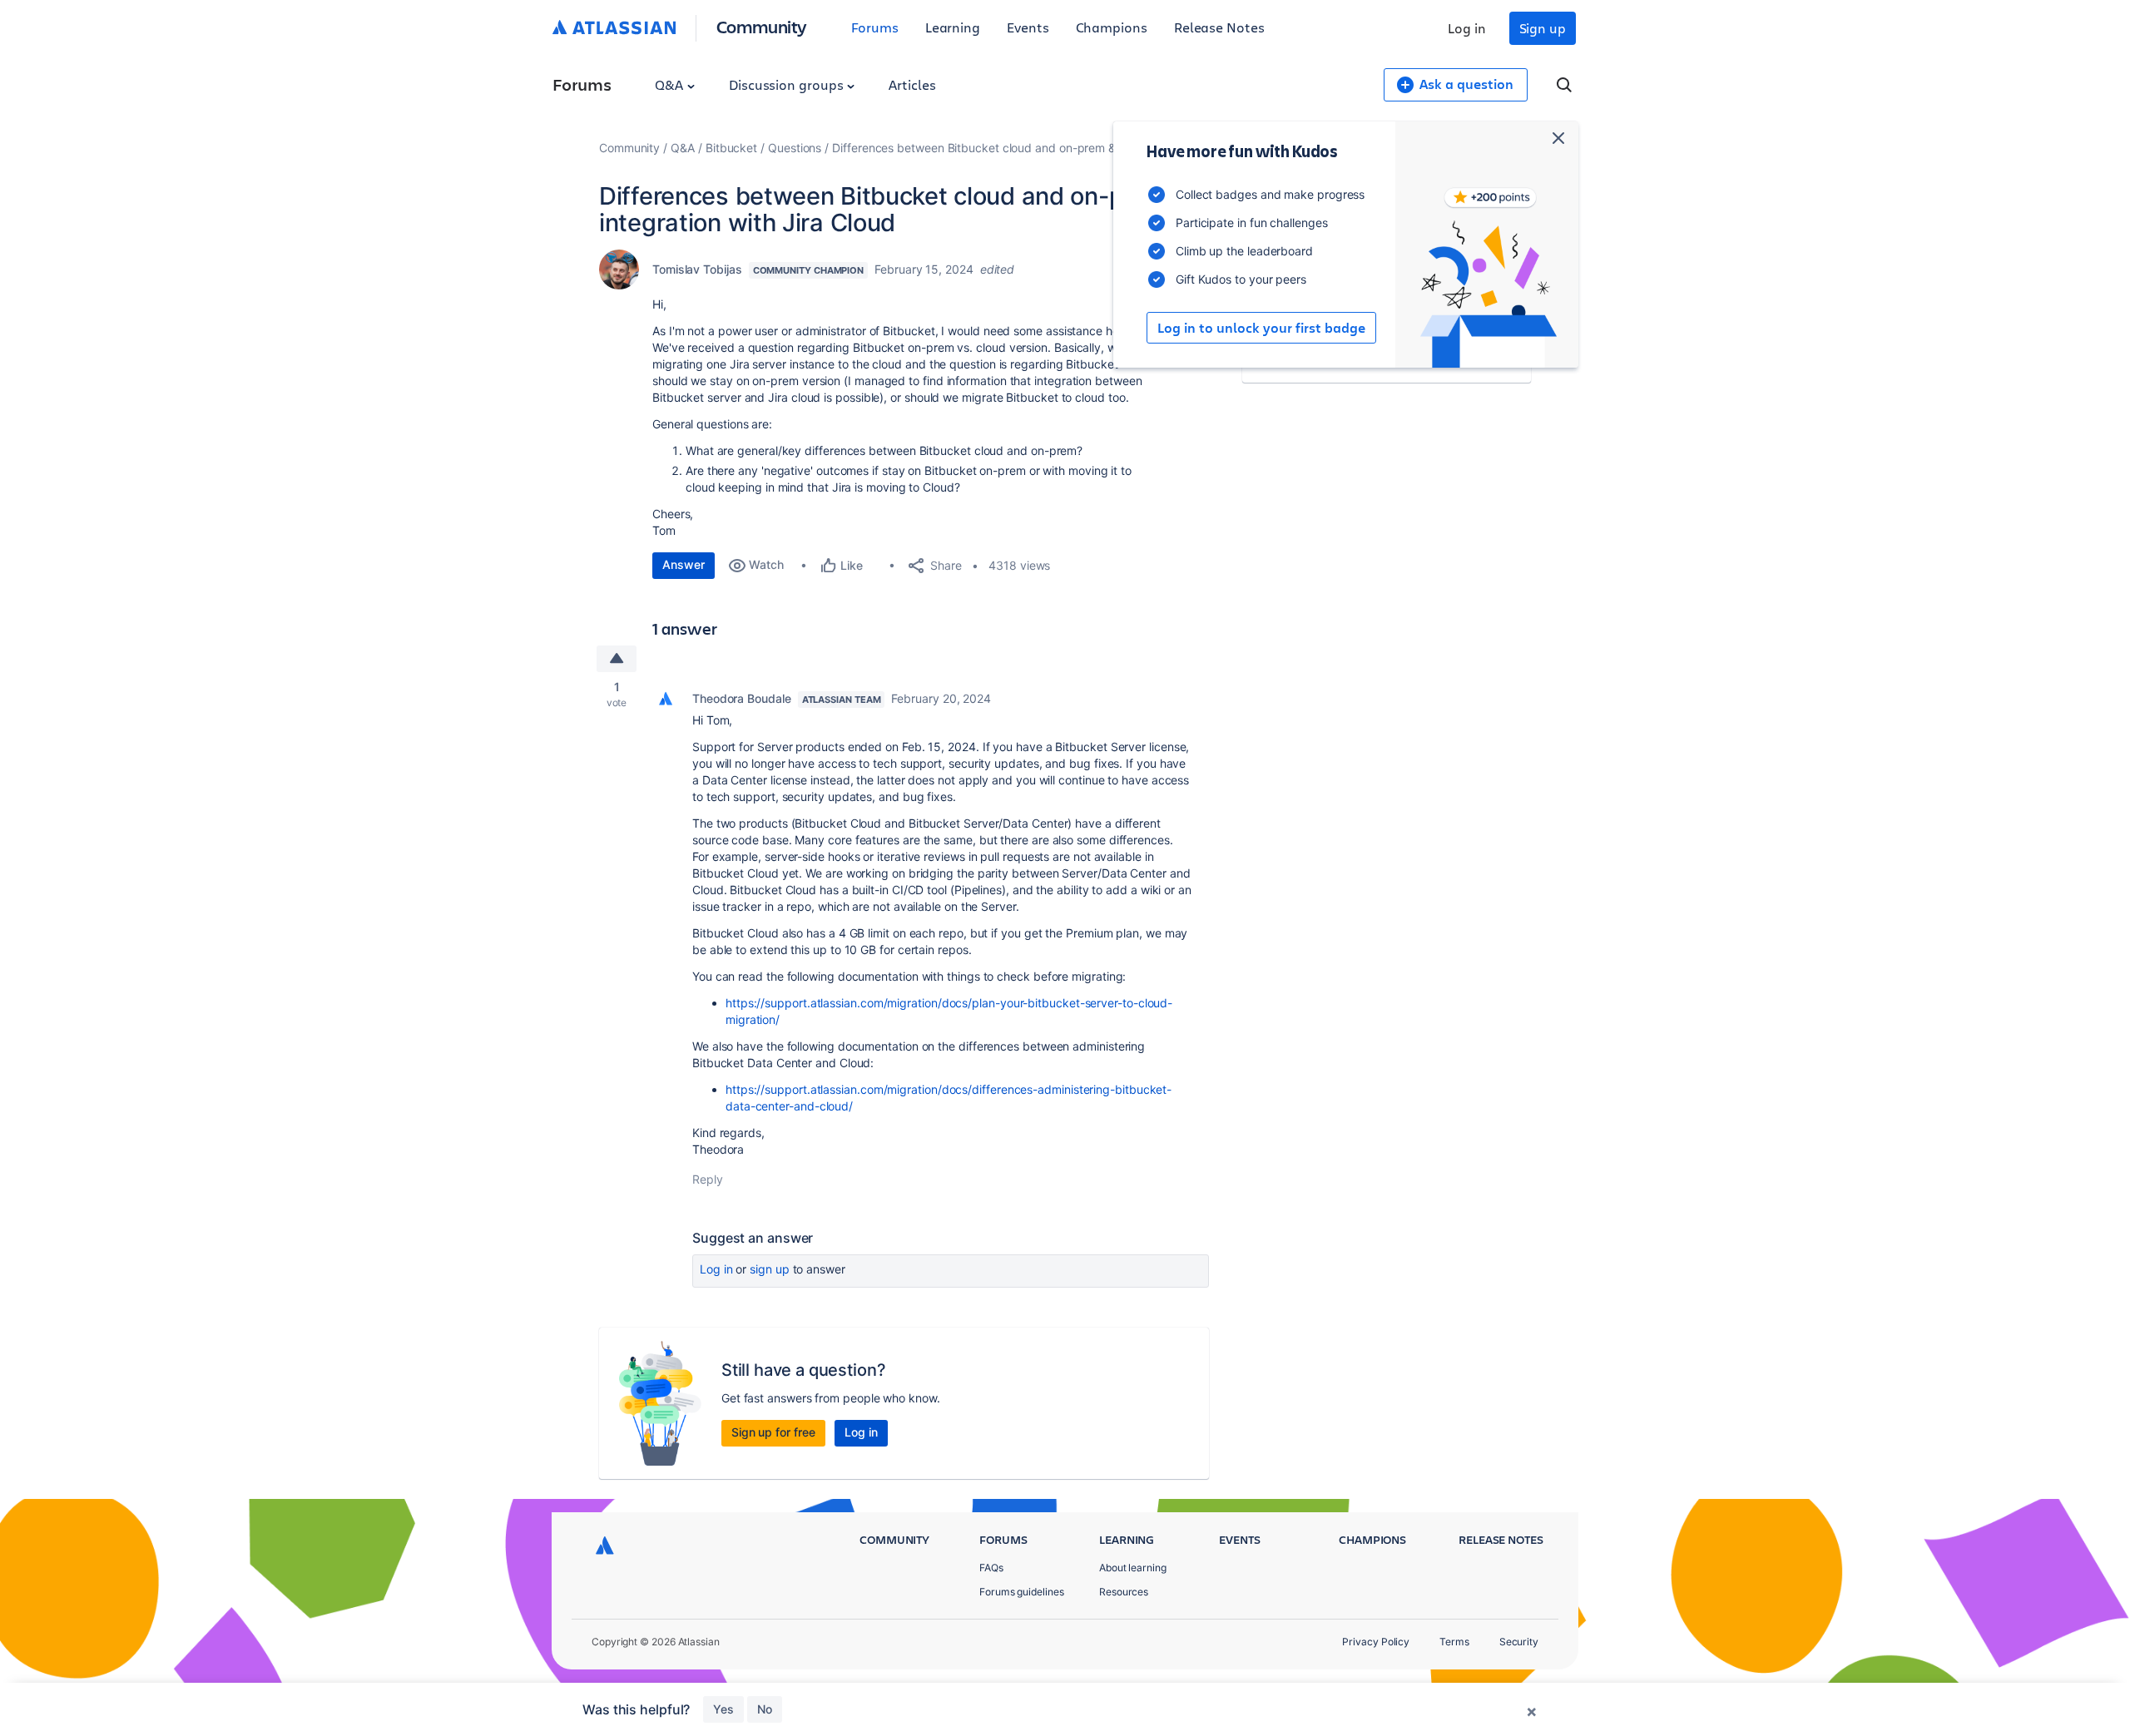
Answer (684, 564)
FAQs (991, 1568)
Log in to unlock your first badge (1261, 328)
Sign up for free (773, 1432)
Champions (1112, 27)
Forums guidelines (1022, 1592)
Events (1028, 27)
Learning (953, 27)
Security (1519, 1642)
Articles (912, 84)
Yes (723, 1709)
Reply (708, 1179)
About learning (1133, 1568)
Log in (1467, 28)
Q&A (671, 84)
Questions (795, 148)
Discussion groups (788, 84)
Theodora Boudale (742, 698)
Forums (875, 27)
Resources (1124, 1592)
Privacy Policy (1376, 1642)
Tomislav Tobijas (697, 269)
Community (762, 26)
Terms (1454, 1642)
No (765, 1709)
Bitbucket (731, 148)
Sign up (1543, 28)
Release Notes (1219, 27)
